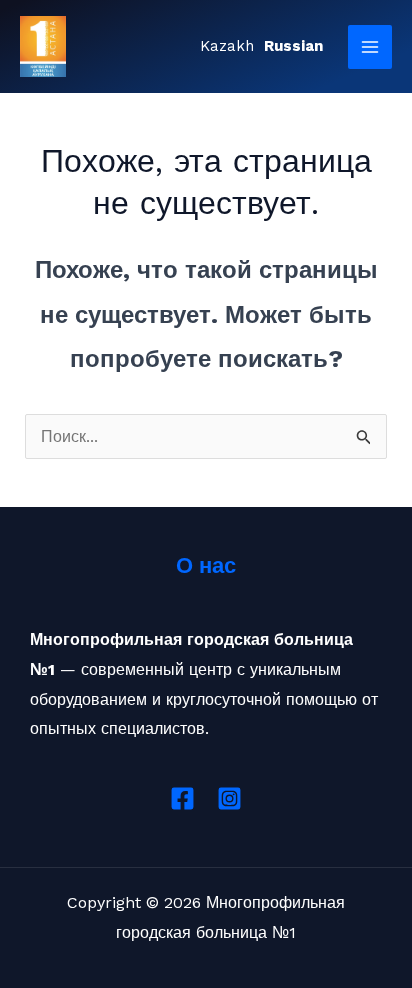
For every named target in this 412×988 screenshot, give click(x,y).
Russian (293, 46)
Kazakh (227, 46)
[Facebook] (182, 798)
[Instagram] (229, 798)
